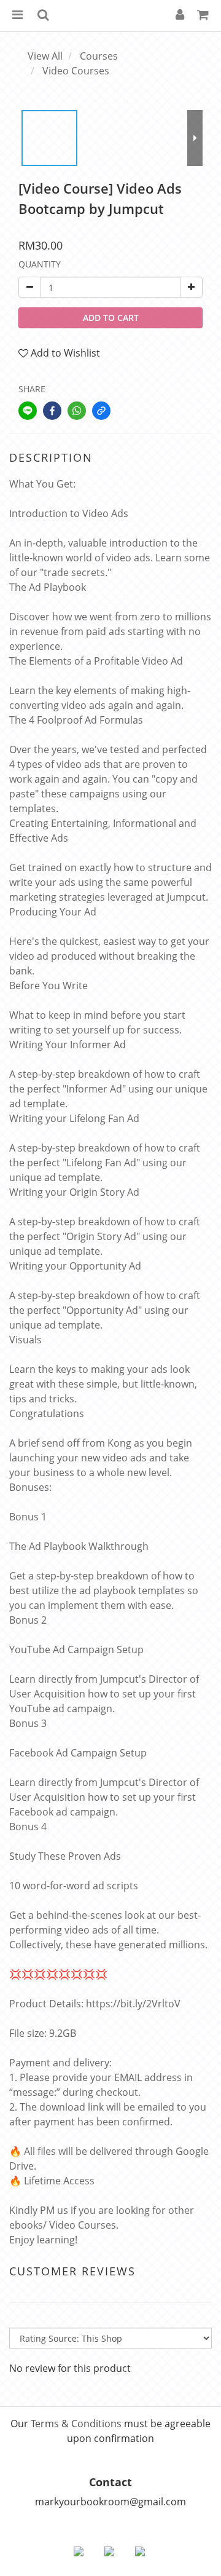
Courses (99, 56)
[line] (28, 411)
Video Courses (76, 71)
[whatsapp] (77, 411)
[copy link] (101, 411)
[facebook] (52, 411)
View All (45, 56)
